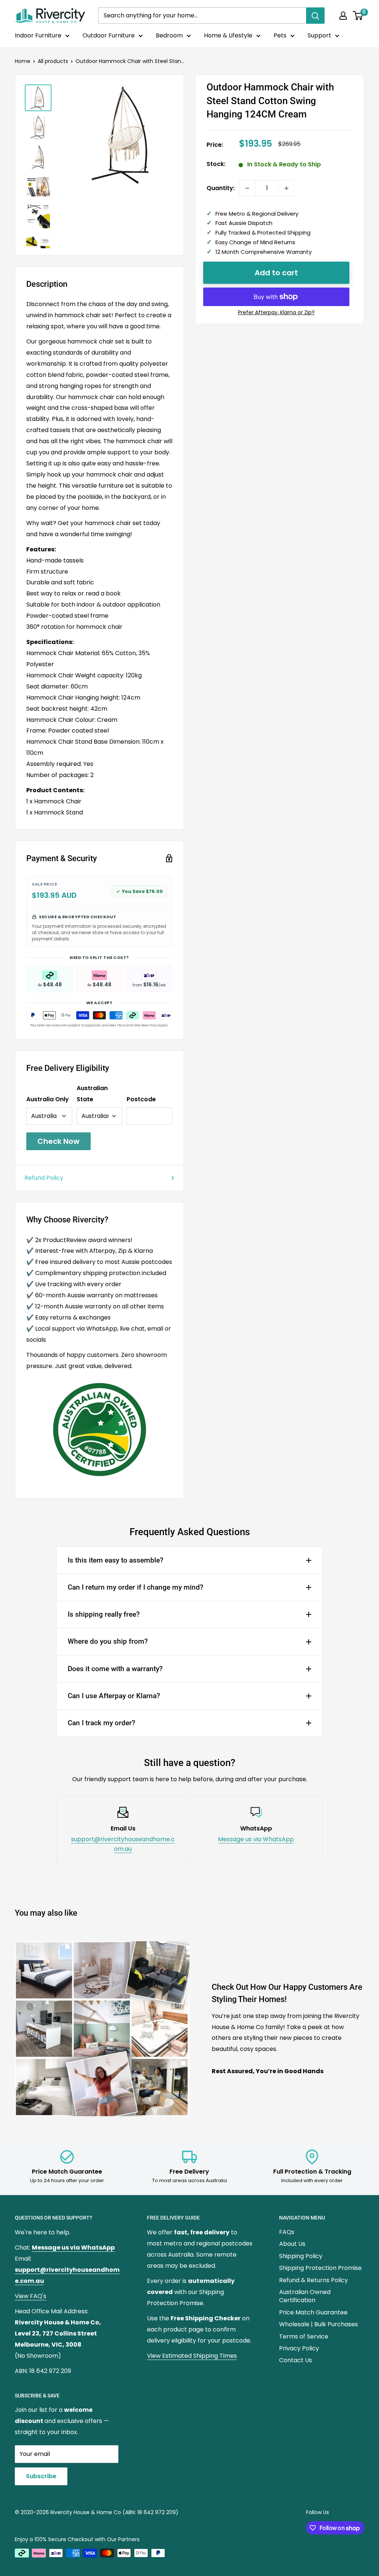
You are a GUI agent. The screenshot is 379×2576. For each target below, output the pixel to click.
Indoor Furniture (38, 35)
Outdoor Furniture (109, 35)
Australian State (92, 1094)
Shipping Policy (301, 2256)
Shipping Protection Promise (320, 2268)
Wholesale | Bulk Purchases (318, 2324)
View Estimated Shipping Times (192, 2356)
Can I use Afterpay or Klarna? (114, 1696)
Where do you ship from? (108, 1641)
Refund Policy (44, 1178)
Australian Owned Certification (305, 2296)
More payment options (276, 313)
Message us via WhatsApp (256, 1839)
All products (53, 61)
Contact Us (296, 2360)
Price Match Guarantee (313, 2312)
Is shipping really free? (104, 1614)
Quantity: (221, 188)
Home (23, 61)
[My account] (343, 16)
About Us (292, 2244)
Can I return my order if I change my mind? (135, 1587)
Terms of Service (304, 2336)
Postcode (141, 1099)
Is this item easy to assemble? (115, 1560)
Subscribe (41, 2476)
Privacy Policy (299, 2348)
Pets (280, 35)
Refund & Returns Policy (313, 2280)
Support (319, 35)
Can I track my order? (101, 1723)
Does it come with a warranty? (115, 1669)
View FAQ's (31, 2296)
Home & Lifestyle (228, 35)
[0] (358, 16)
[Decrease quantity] (247, 188)
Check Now (58, 1141)
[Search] (315, 16)
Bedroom (169, 35)
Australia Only (48, 1099)
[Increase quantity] (286, 188)
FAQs (287, 2232)
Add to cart (276, 273)
